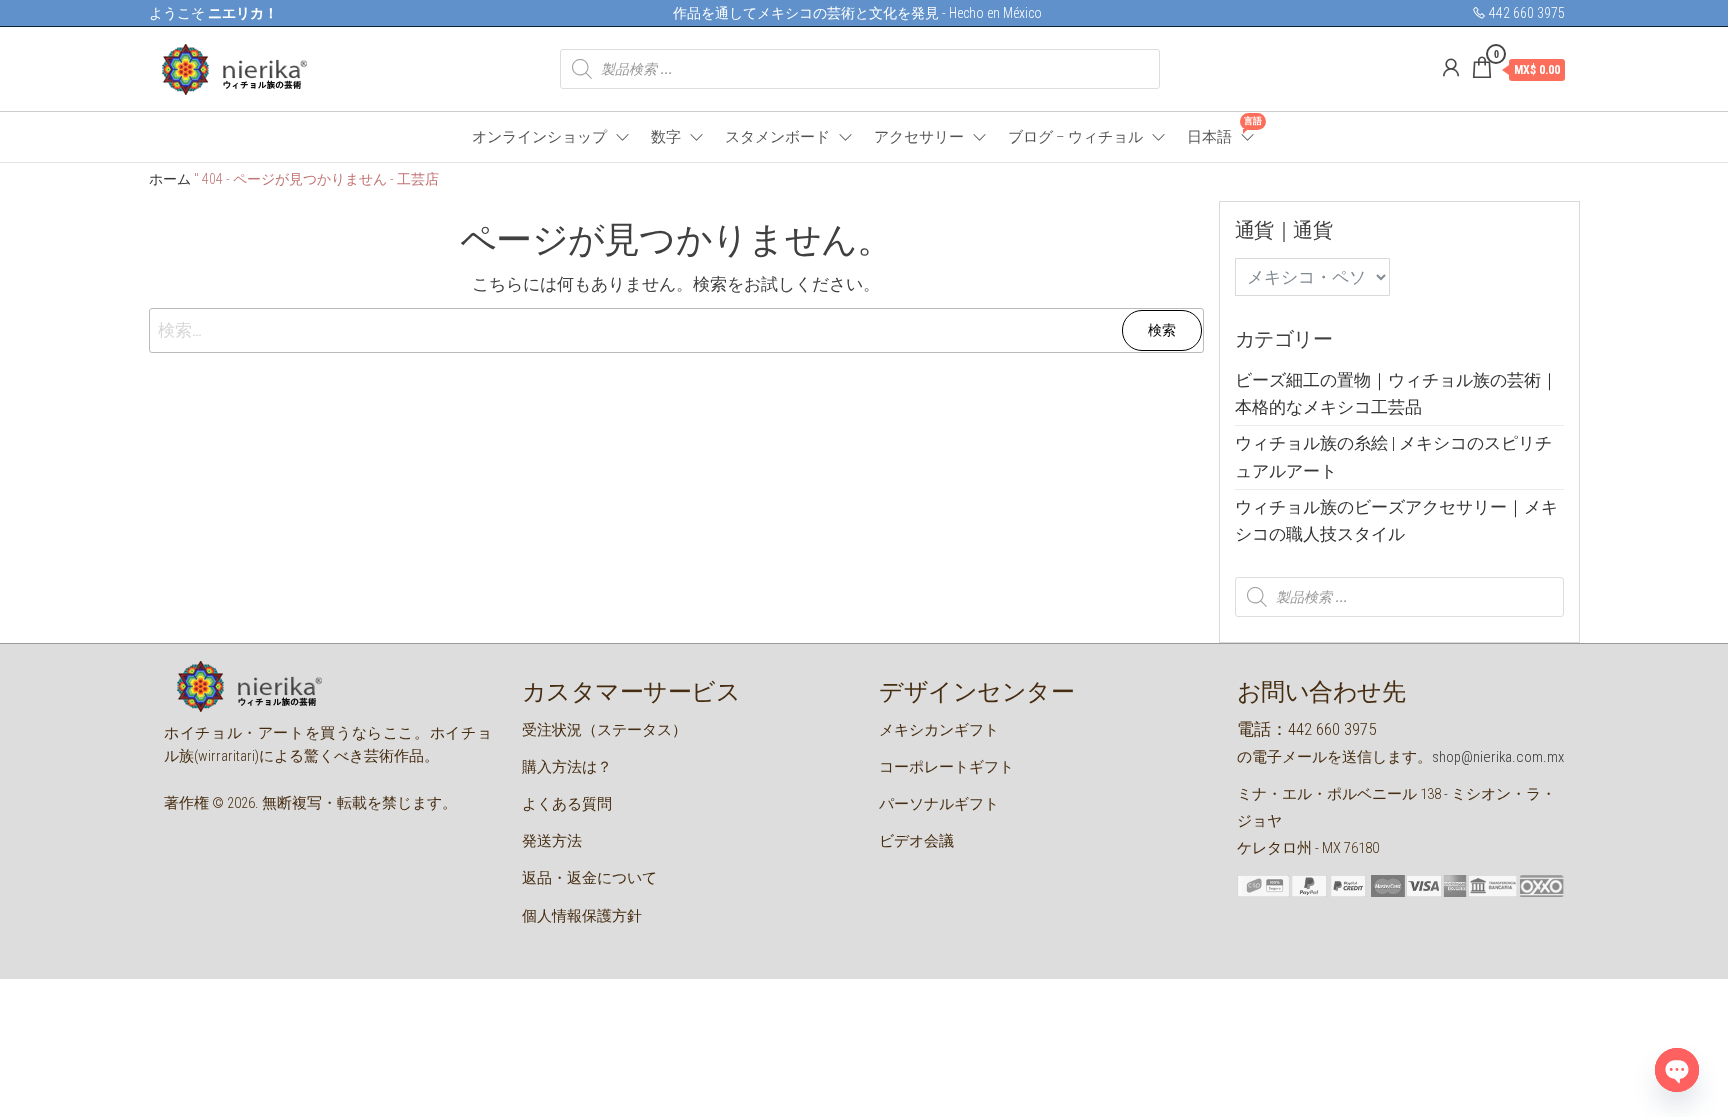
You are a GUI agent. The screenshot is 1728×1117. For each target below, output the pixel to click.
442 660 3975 (1525, 13)
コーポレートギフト (946, 767)
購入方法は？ (567, 767)
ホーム (170, 179)
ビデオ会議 (916, 841)
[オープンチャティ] (1677, 1070)
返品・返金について (589, 878)
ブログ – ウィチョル (1075, 137)
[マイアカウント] (1451, 68)
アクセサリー (919, 137)
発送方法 (552, 841)
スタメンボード (777, 137)
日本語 (1222, 131)
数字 (666, 137)
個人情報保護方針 (582, 916)
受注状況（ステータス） (604, 730)
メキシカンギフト (939, 730)
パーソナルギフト (939, 804)
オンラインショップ (539, 137)
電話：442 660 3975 (1306, 729)
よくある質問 (567, 804)
